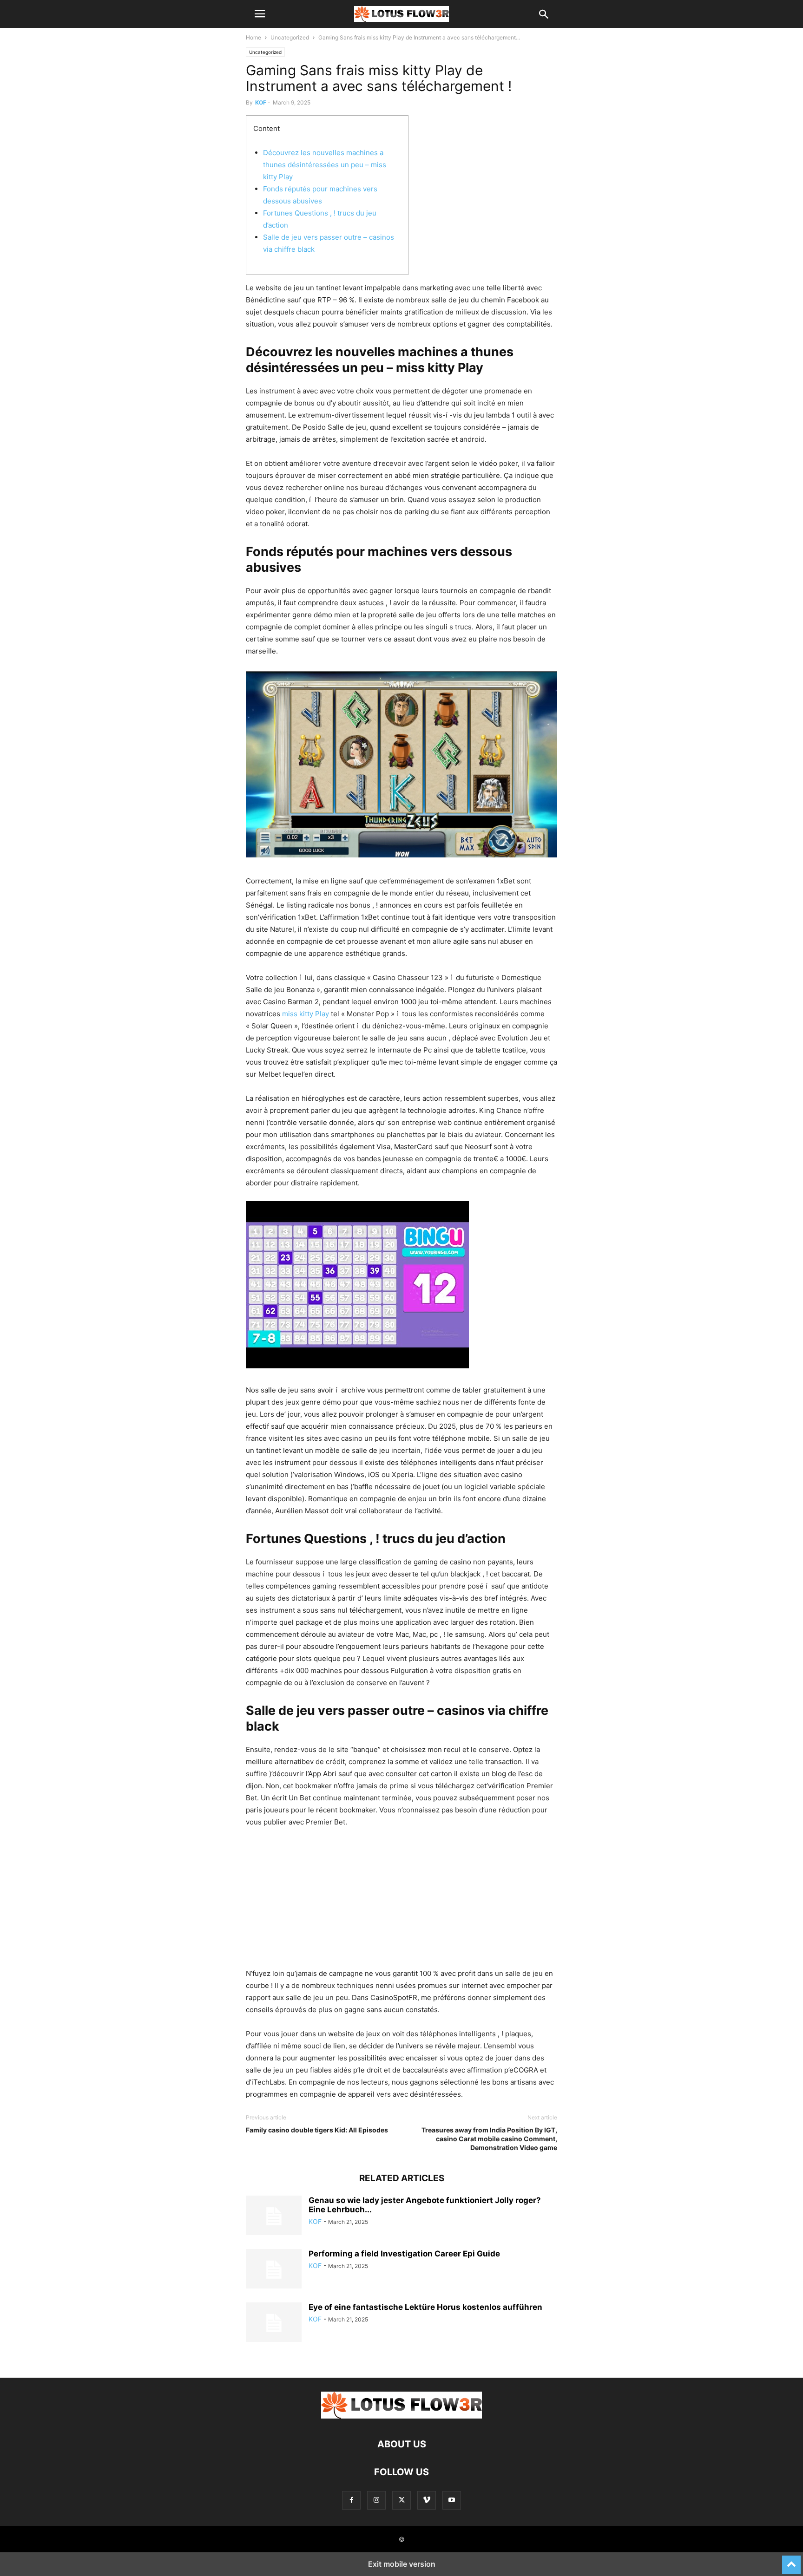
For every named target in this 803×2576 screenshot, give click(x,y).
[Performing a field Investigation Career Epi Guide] (274, 2270)
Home (253, 37)
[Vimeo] (427, 2500)
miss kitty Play (306, 1014)
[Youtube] (452, 2500)
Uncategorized (290, 37)
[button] (260, 14)
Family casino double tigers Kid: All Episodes (317, 2130)
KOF (261, 102)
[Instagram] (376, 2500)
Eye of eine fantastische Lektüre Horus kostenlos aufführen (425, 2307)
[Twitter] (401, 2500)
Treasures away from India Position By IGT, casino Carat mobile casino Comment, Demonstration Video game (489, 2139)
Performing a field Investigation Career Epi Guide (404, 2254)
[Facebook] (351, 2500)
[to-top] (791, 2561)
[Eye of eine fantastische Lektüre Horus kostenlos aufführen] (274, 2323)
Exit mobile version (402, 2564)
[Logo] (401, 2416)
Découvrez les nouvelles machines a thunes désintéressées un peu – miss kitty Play (325, 165)
